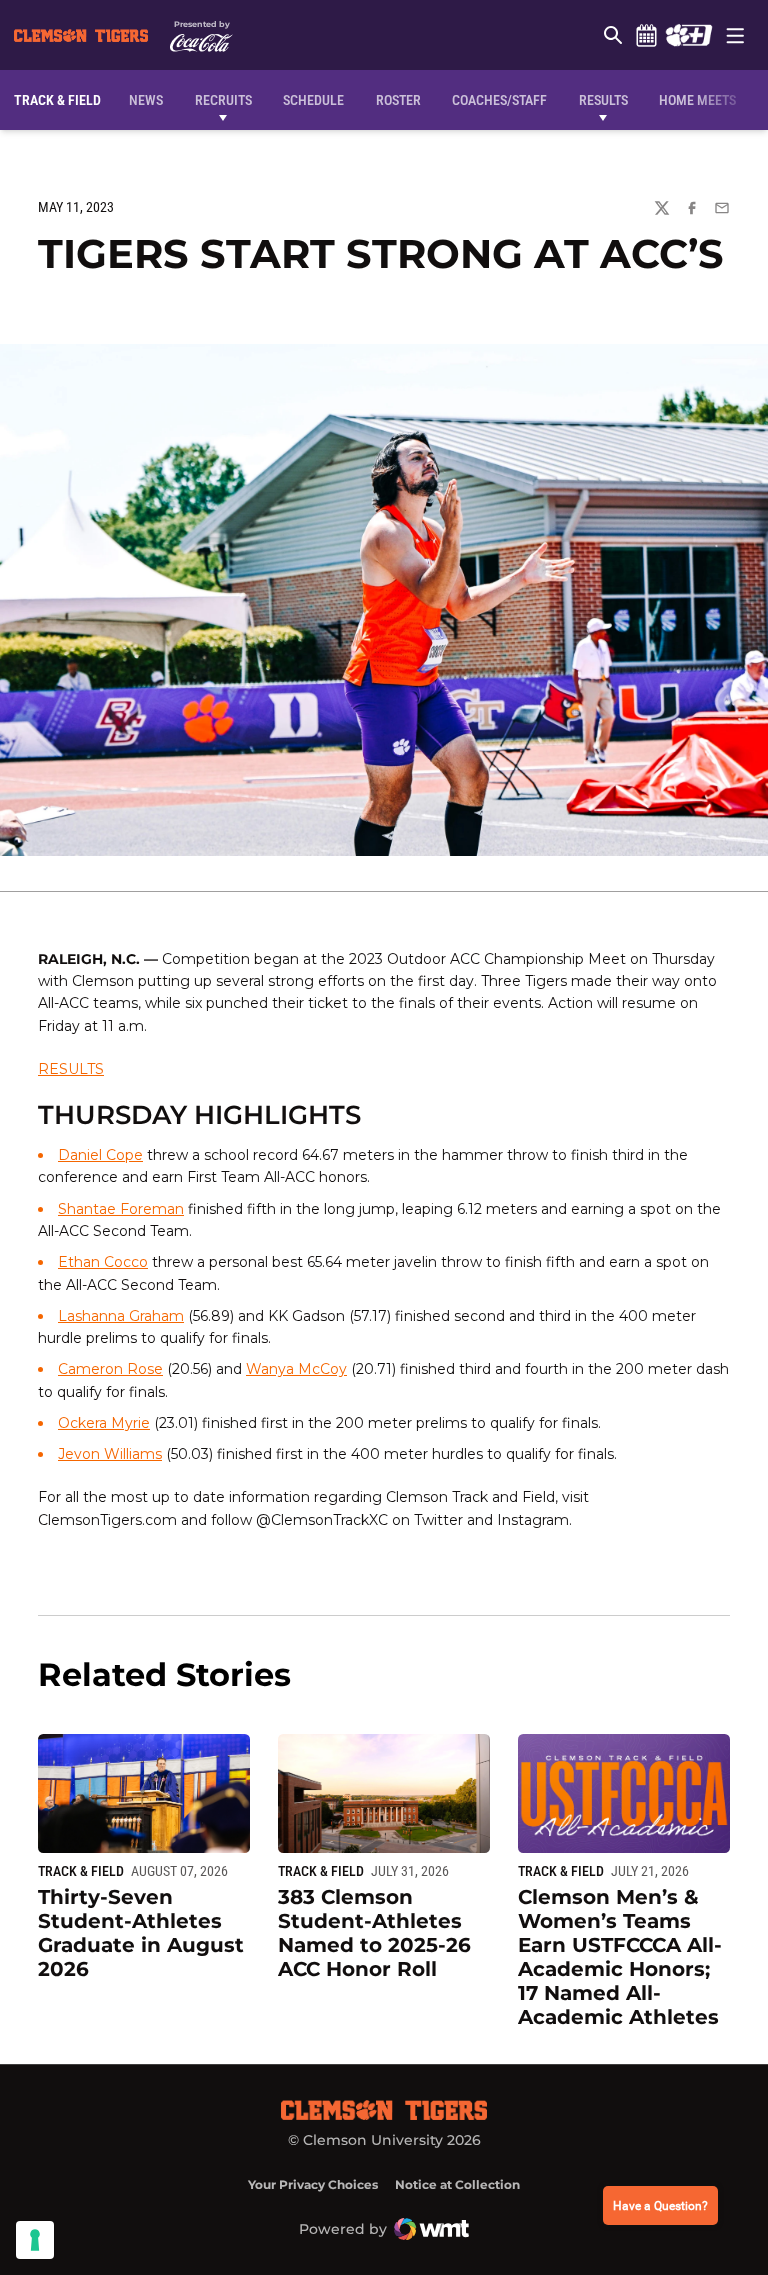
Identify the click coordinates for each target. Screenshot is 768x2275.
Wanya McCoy (296, 1369)
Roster (398, 100)
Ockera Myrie (104, 1423)
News (146, 100)
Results (603, 100)
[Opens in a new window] (688, 35)
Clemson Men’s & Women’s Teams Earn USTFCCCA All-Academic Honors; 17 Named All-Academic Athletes (620, 1957)
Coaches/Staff (499, 100)
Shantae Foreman (121, 1209)
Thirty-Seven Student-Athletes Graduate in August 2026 (141, 1933)
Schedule (646, 35)
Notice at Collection (457, 2184)
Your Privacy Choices (313, 2184)
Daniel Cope (100, 1155)
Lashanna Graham (121, 1316)
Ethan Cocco (103, 1262)
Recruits (228, 99)
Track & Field (81, 1871)
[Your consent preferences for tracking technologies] (35, 2240)
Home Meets (697, 100)
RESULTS (71, 1069)
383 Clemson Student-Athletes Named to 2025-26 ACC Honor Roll (374, 1933)
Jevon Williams (110, 1454)
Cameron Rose (110, 1369)
